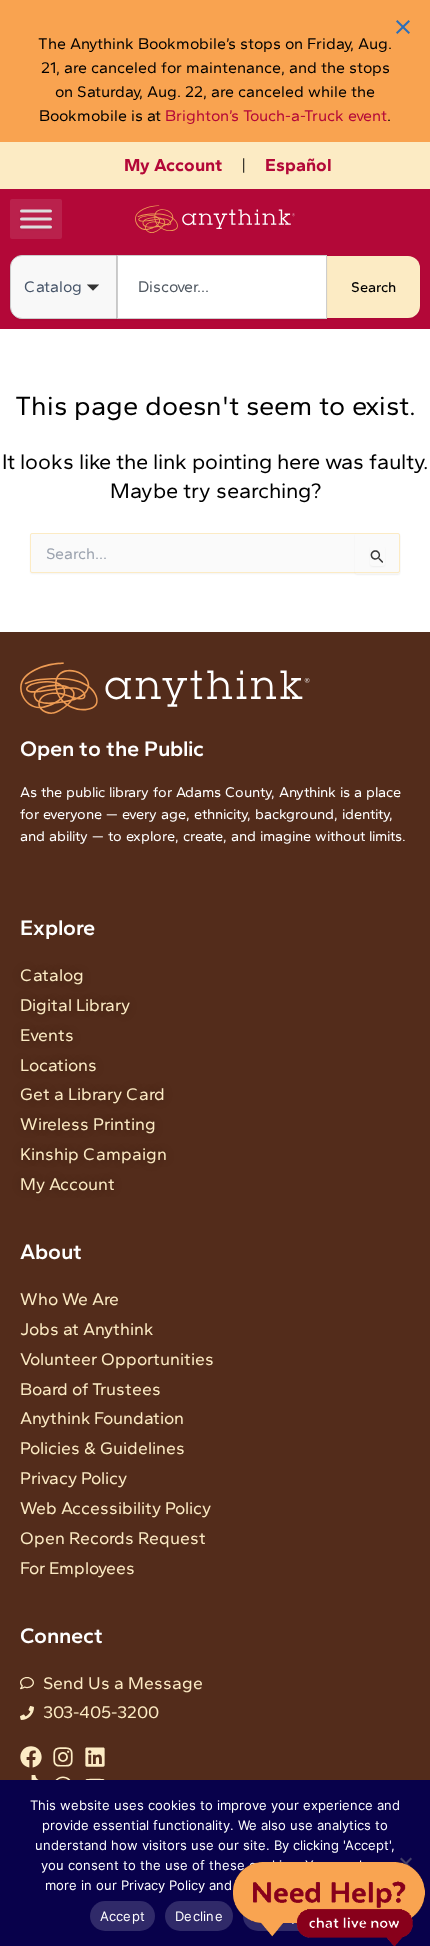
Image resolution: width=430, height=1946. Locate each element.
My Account (173, 165)
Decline (199, 1916)
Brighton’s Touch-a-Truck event (276, 115)
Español (298, 165)
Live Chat (328, 1902)
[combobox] (222, 287)
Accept (123, 1916)
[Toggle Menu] (36, 218)
